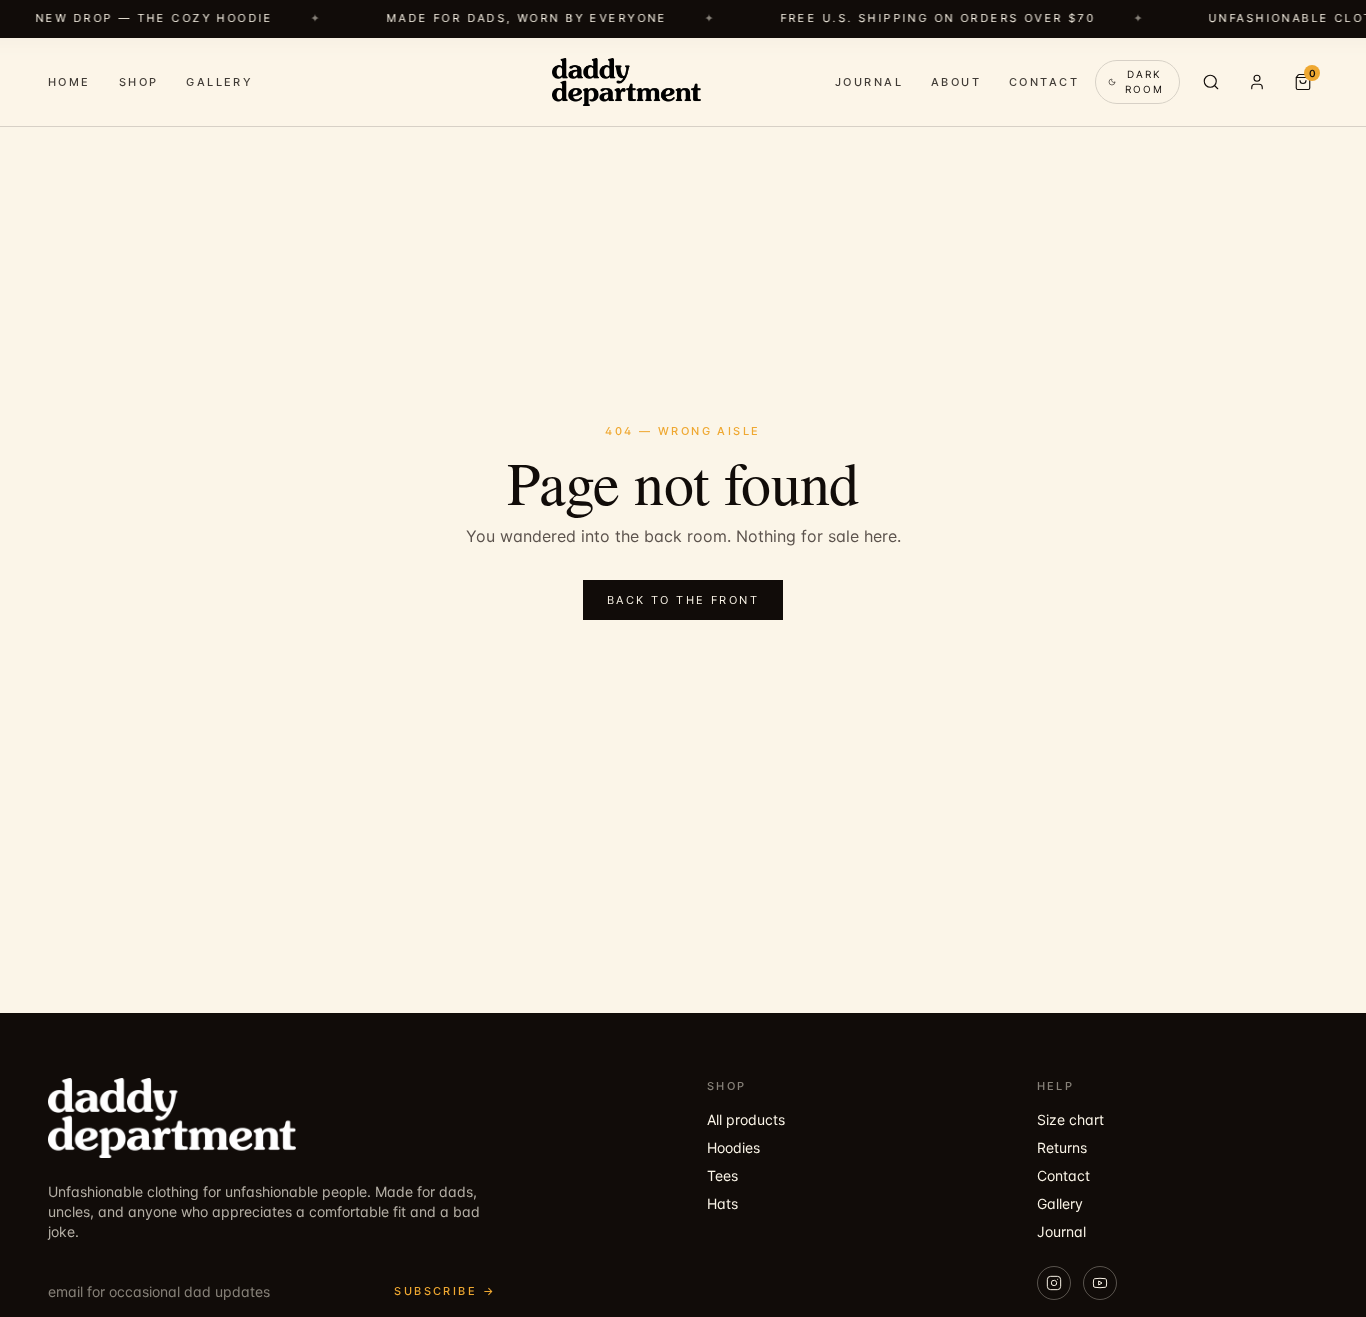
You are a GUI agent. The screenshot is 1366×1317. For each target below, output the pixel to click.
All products (746, 1119)
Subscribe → (445, 1291)
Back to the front (683, 600)
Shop (139, 81)
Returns (1062, 1147)
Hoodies (733, 1147)
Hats (722, 1203)
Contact (1044, 81)
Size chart (1070, 1119)
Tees (722, 1175)
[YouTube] (1100, 1283)
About (956, 81)
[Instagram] (1054, 1283)
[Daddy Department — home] (626, 82)
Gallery (219, 81)
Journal (869, 81)
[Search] (1211, 82)
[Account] (1257, 82)
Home (69, 81)
